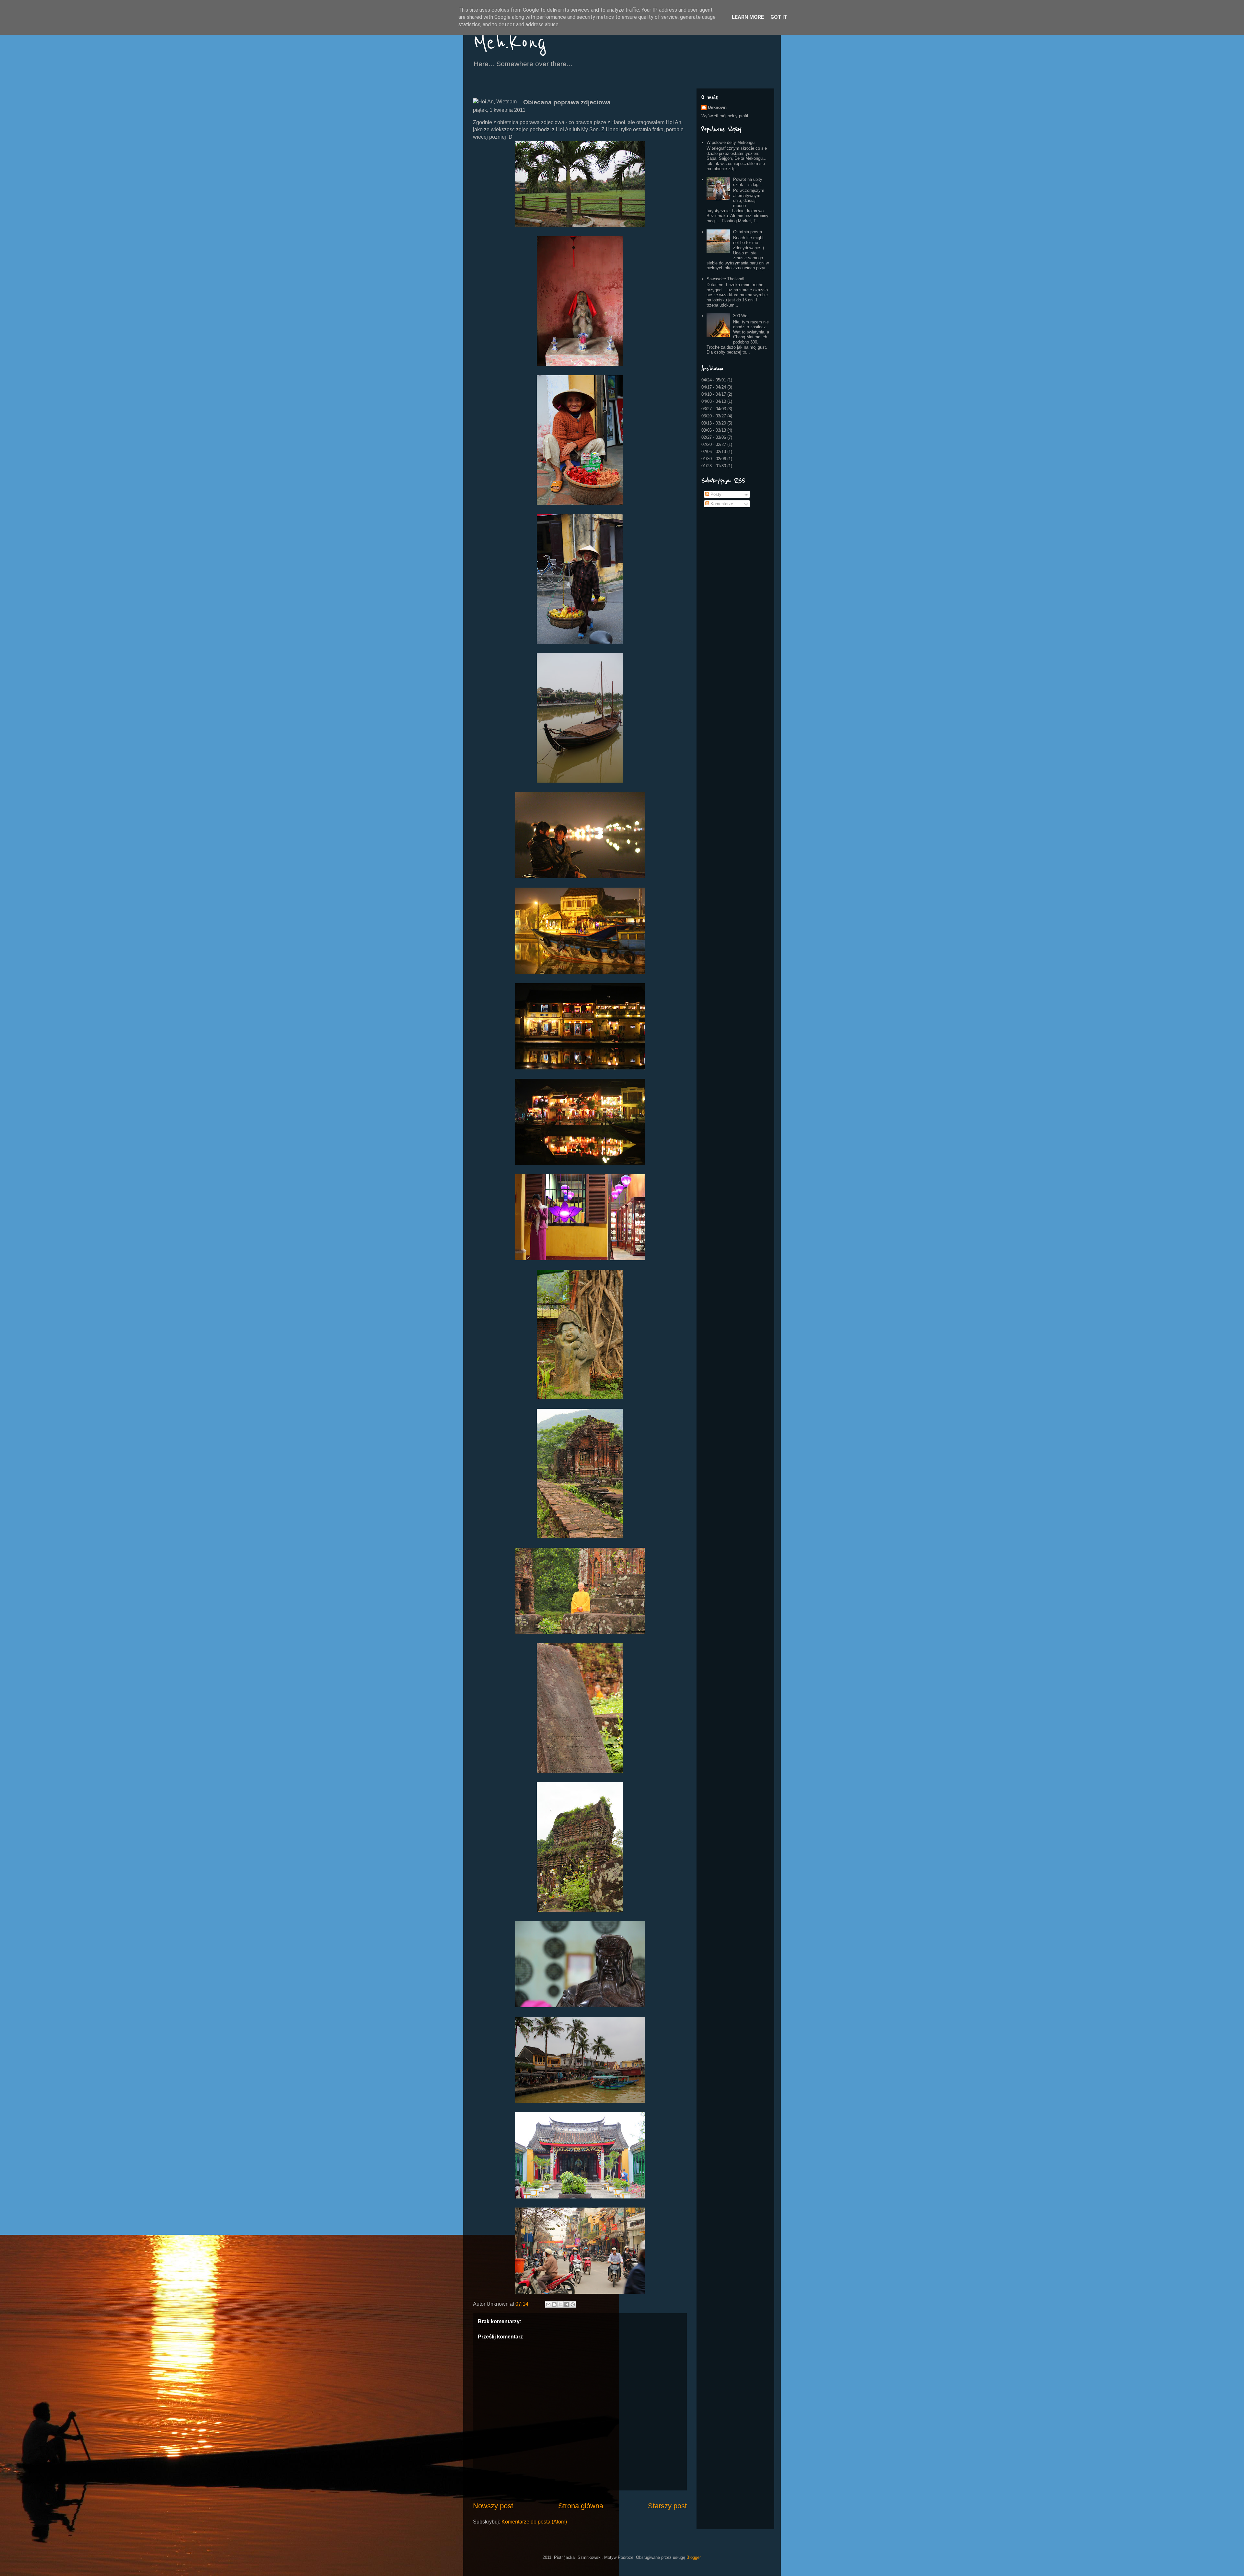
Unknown (717, 107)
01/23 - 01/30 (714, 466)
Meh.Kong (510, 43)
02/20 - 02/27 (714, 444)
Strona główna (581, 2506)
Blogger (693, 2557)
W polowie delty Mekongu (731, 142)
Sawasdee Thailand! (726, 279)
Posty (715, 494)
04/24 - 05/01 (714, 380)
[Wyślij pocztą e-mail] (548, 2304)
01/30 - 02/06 (714, 459)
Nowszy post (493, 2506)
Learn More (748, 17)
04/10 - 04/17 (714, 394)
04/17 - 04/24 (714, 387)
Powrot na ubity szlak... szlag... (748, 182)
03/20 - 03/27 (714, 416)
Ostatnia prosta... (749, 232)
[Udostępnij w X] (560, 2304)
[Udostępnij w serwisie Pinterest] (573, 2304)
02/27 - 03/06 (714, 437)
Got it (779, 17)
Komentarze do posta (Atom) (534, 2522)
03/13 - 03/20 (714, 423)
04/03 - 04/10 (714, 401)
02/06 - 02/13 (714, 452)
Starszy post (667, 2506)
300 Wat (741, 316)
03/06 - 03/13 (714, 430)
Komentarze (721, 504)
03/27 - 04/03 (714, 409)
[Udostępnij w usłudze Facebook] (567, 2304)
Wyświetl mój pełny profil (725, 116)
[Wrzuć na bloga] (554, 2304)
